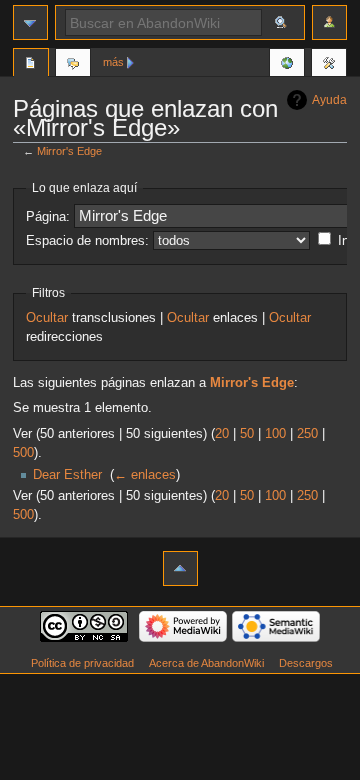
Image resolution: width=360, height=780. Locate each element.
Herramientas (329, 65)
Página (31, 65)
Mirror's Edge (69, 151)
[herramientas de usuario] (329, 22)
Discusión (73, 65)
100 (275, 434)
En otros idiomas (287, 65)
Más (113, 62)
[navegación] (30, 22)
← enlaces (145, 475)
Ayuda (329, 100)
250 (307, 434)
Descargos (306, 663)
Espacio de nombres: (87, 241)
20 (222, 434)
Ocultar (47, 318)
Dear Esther (67, 475)
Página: (48, 217)
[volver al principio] (180, 568)
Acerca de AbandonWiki (206, 663)
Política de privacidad (82, 663)
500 (23, 453)
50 (247, 434)
